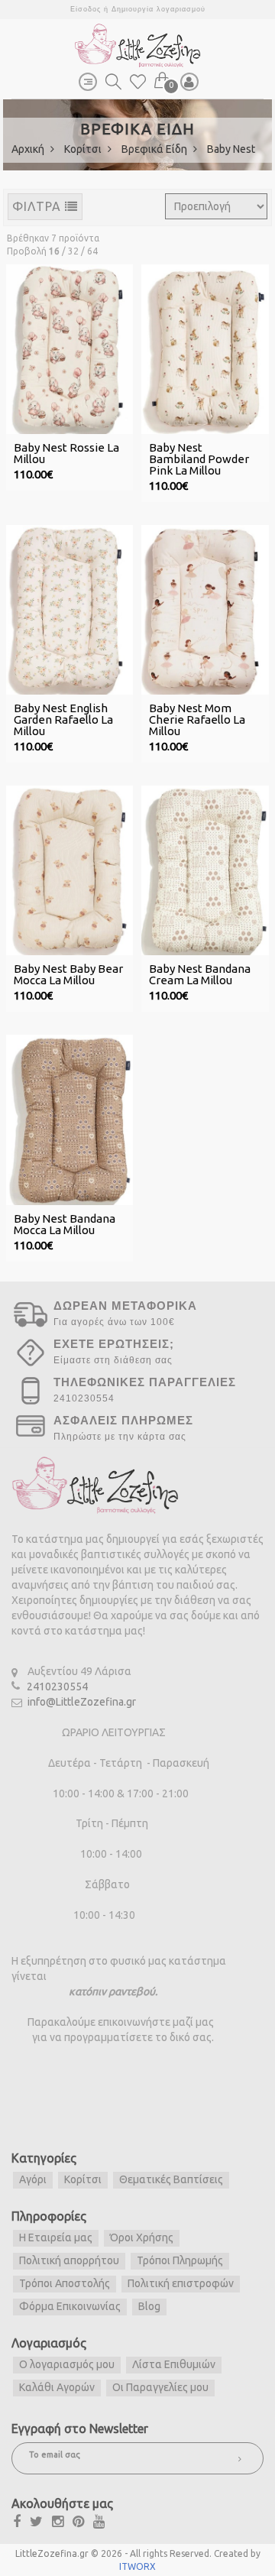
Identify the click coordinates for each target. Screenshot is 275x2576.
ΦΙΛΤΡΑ (39, 206)
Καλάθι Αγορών (57, 2387)
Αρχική (29, 149)
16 (54, 251)
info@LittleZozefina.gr (82, 1702)
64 (92, 251)
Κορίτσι (84, 149)
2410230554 (57, 1687)
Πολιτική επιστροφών (181, 2283)
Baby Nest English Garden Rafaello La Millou (63, 719)
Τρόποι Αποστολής (65, 2283)
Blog (149, 2306)
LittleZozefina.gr (52, 2553)
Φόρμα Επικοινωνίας (70, 2306)
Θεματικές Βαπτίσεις (171, 2179)
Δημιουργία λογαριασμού (159, 9)
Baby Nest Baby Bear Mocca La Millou (68, 974)
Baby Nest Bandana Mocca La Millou (65, 1224)
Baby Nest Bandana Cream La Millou (200, 974)
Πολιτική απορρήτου (69, 2260)
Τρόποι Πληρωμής (180, 2260)
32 (73, 251)
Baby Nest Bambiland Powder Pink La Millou (199, 459)
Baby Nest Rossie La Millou (66, 453)
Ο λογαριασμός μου (67, 2364)
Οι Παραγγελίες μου (160, 2387)
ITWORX (137, 2566)
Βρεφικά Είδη (155, 149)
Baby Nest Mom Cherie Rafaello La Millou (197, 719)
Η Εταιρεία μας (56, 2237)
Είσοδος (86, 9)
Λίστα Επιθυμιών (174, 2364)
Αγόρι (33, 2179)
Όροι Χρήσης (142, 2237)
